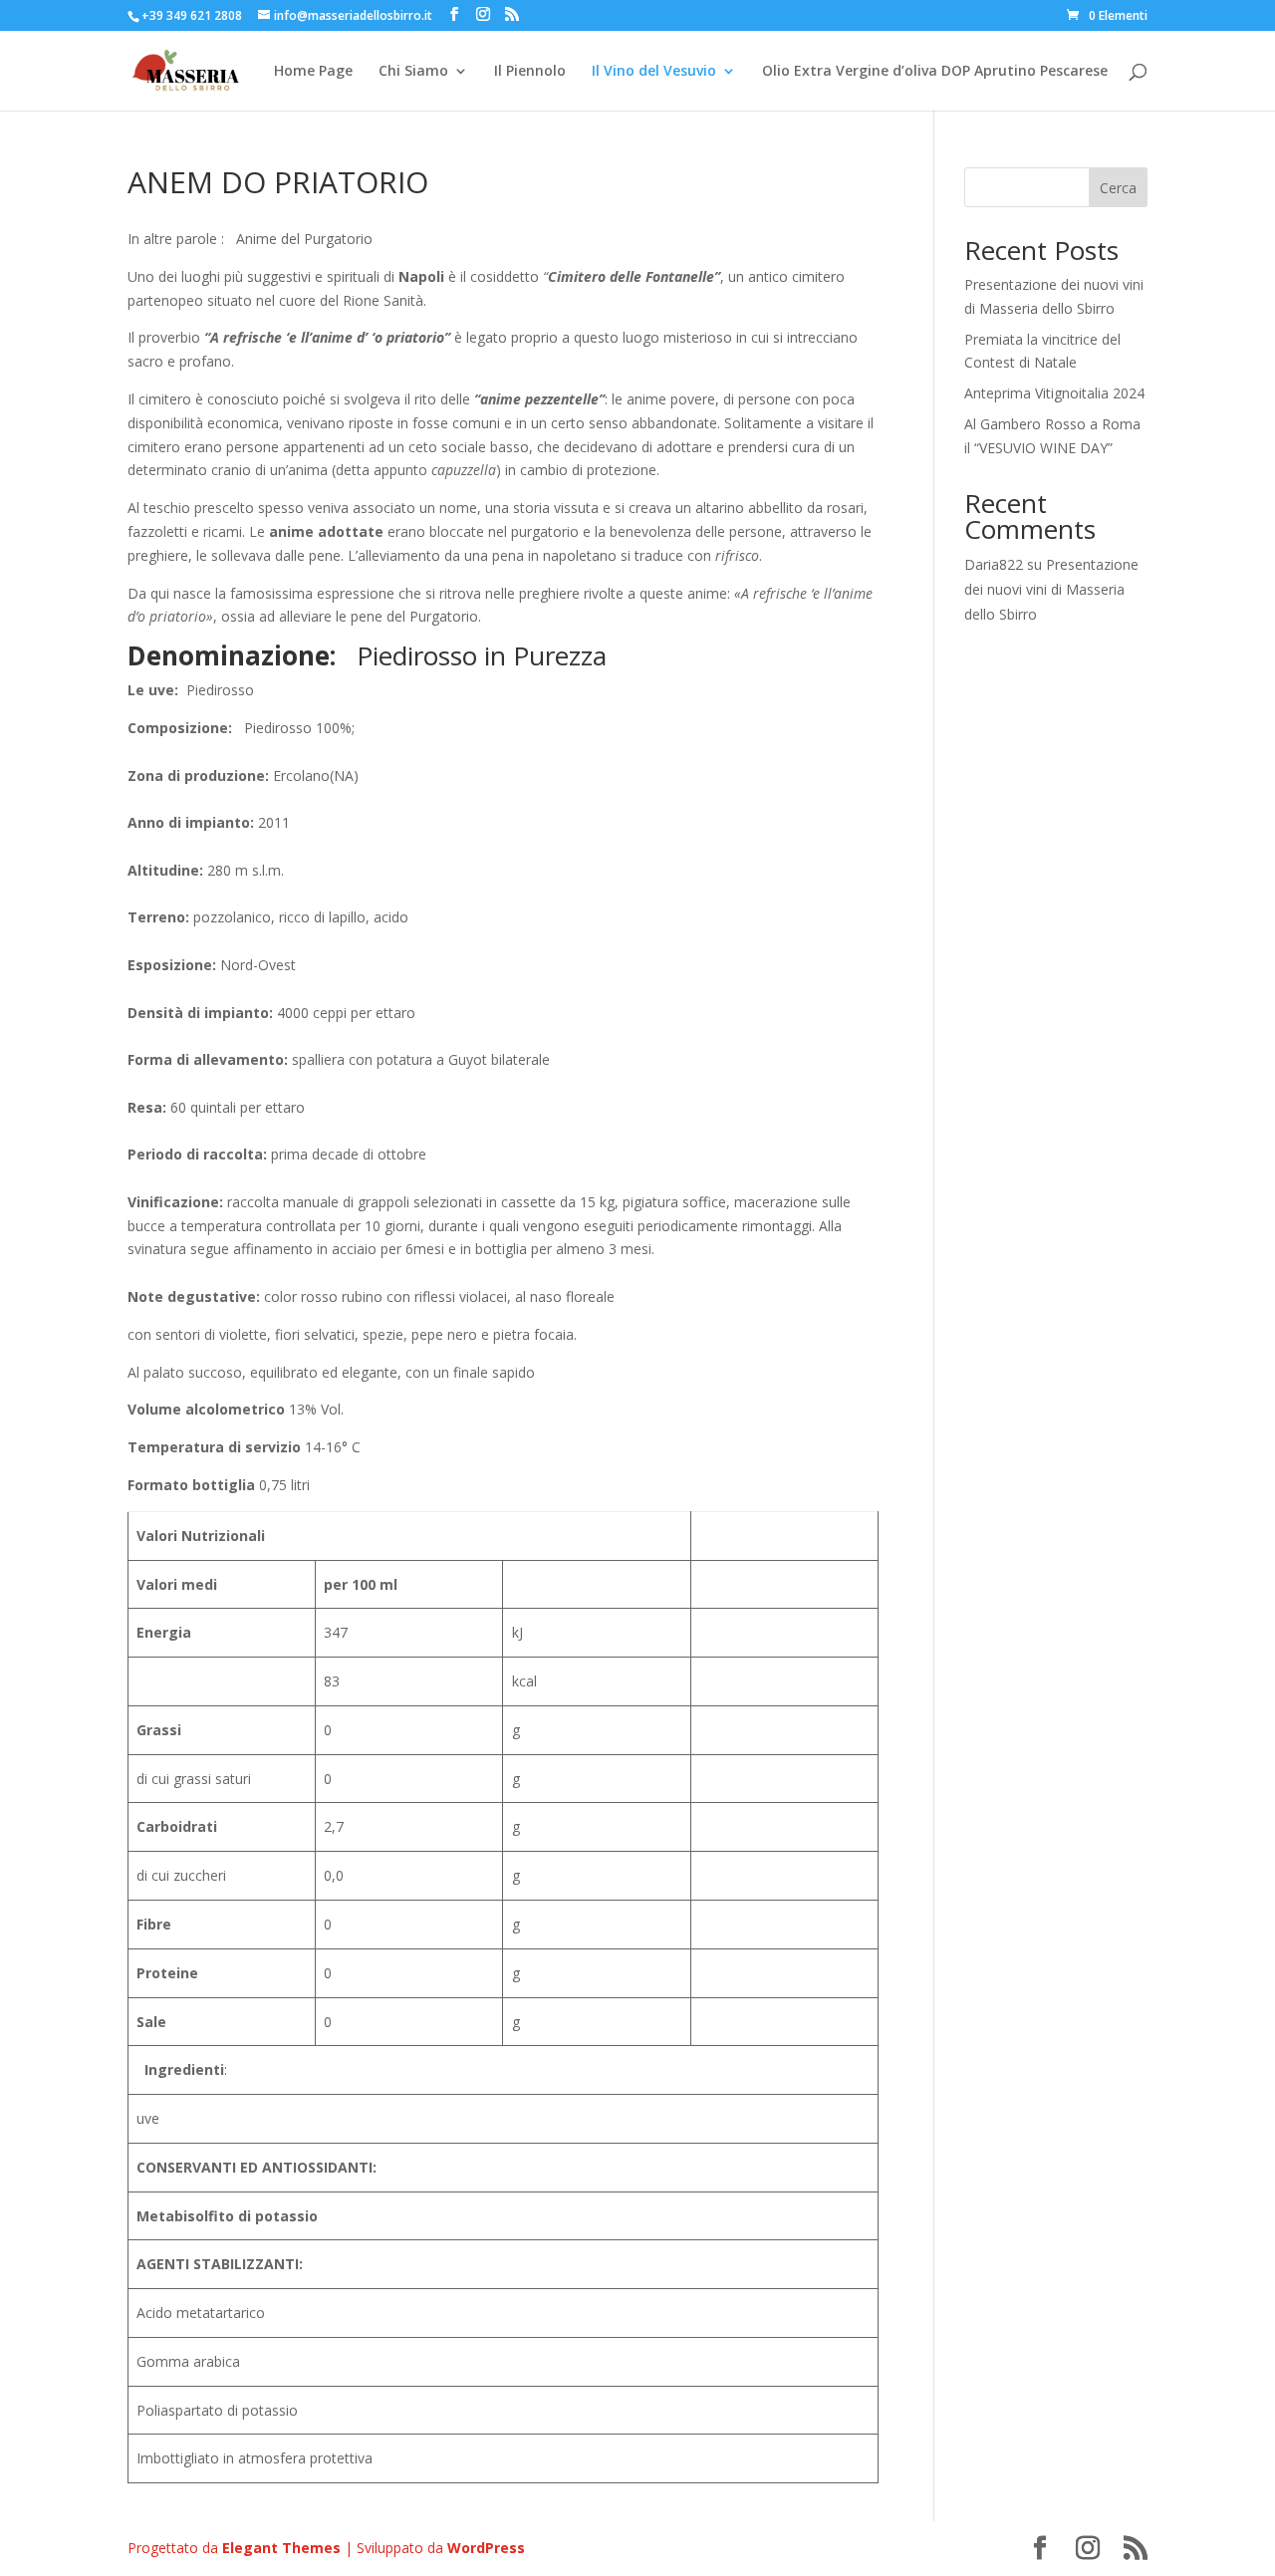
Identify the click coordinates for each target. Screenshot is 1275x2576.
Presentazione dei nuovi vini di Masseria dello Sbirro (1051, 589)
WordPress (486, 2548)
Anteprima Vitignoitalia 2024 (1054, 393)
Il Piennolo (530, 72)
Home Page (313, 72)
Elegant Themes (281, 2548)
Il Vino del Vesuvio (654, 72)
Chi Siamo (413, 72)
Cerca (1118, 188)
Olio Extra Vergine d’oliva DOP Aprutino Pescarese (935, 72)
